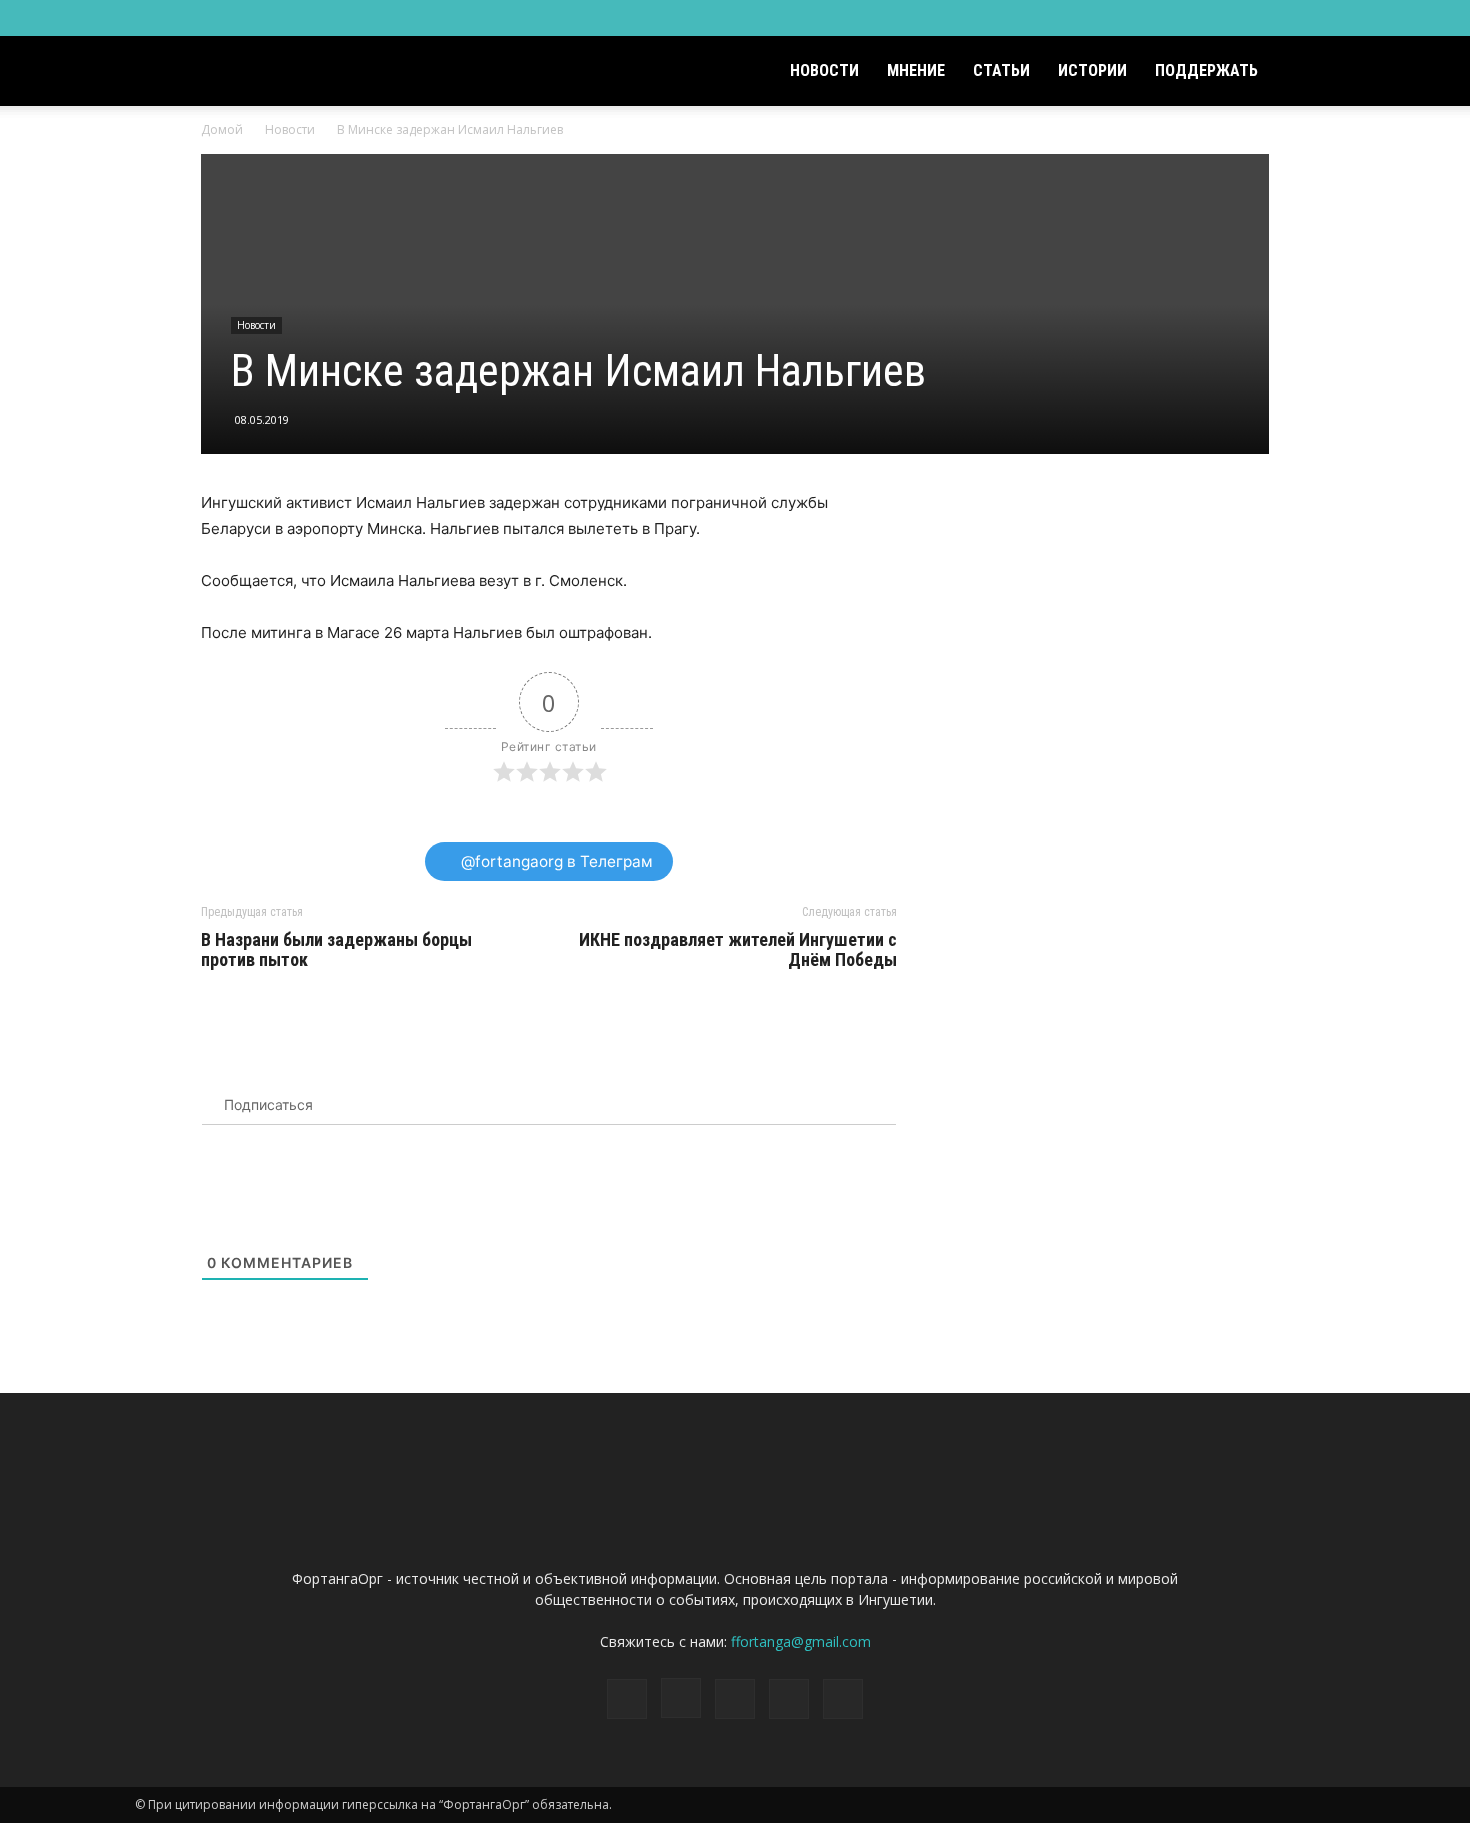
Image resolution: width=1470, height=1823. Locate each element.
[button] (1311, 72)
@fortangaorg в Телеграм (555, 861)
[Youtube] (1320, 18)
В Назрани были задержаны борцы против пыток (336, 950)
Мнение (916, 70)
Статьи (1001, 70)
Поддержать (1206, 70)
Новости (824, 70)
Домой (222, 129)
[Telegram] (1254, 18)
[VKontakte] (1287, 18)
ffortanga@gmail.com (801, 1641)
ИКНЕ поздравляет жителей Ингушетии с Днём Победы (738, 950)
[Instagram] (1221, 18)
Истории (1092, 70)
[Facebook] (1188, 18)
